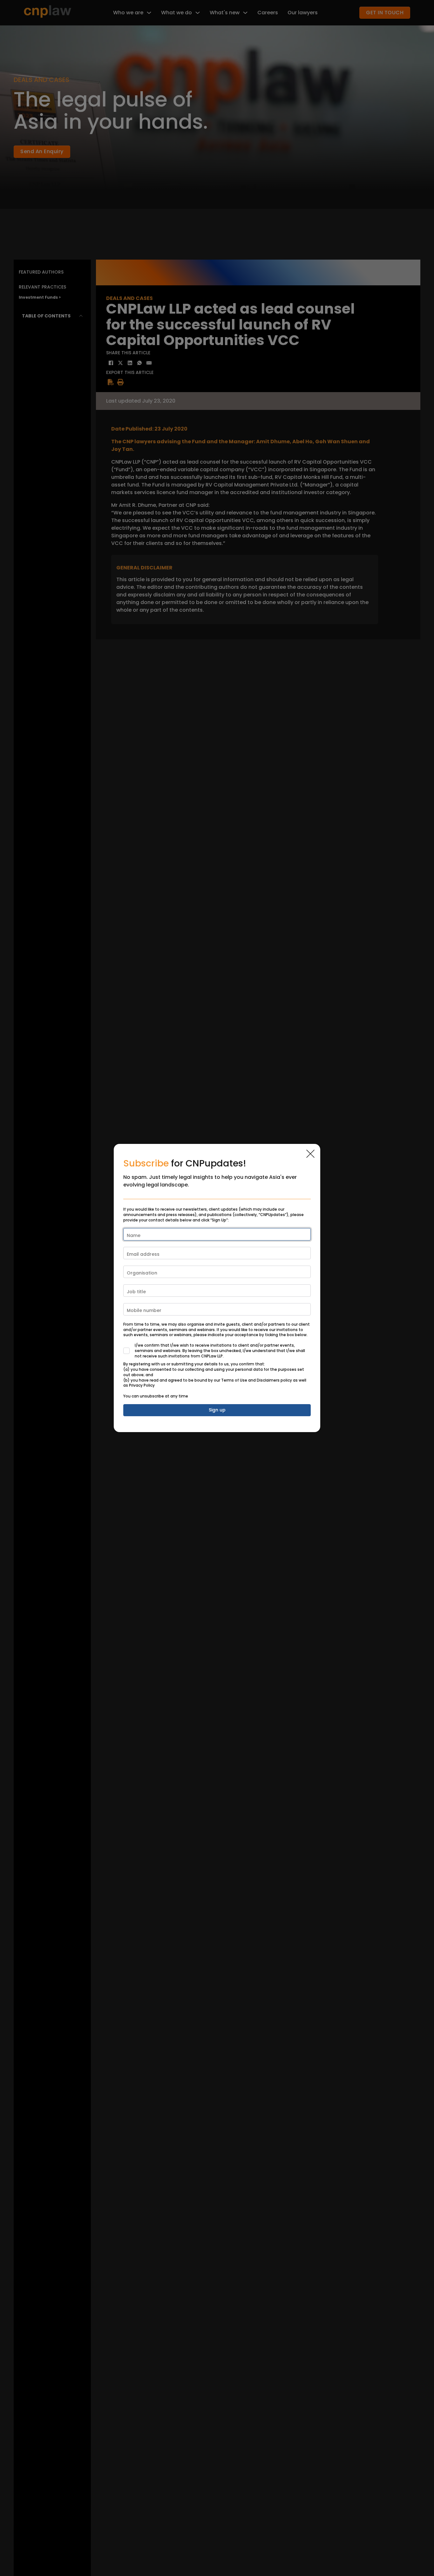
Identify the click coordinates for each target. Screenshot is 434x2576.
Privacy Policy (142, 1385)
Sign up (217, 1410)
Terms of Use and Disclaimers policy (257, 1380)
